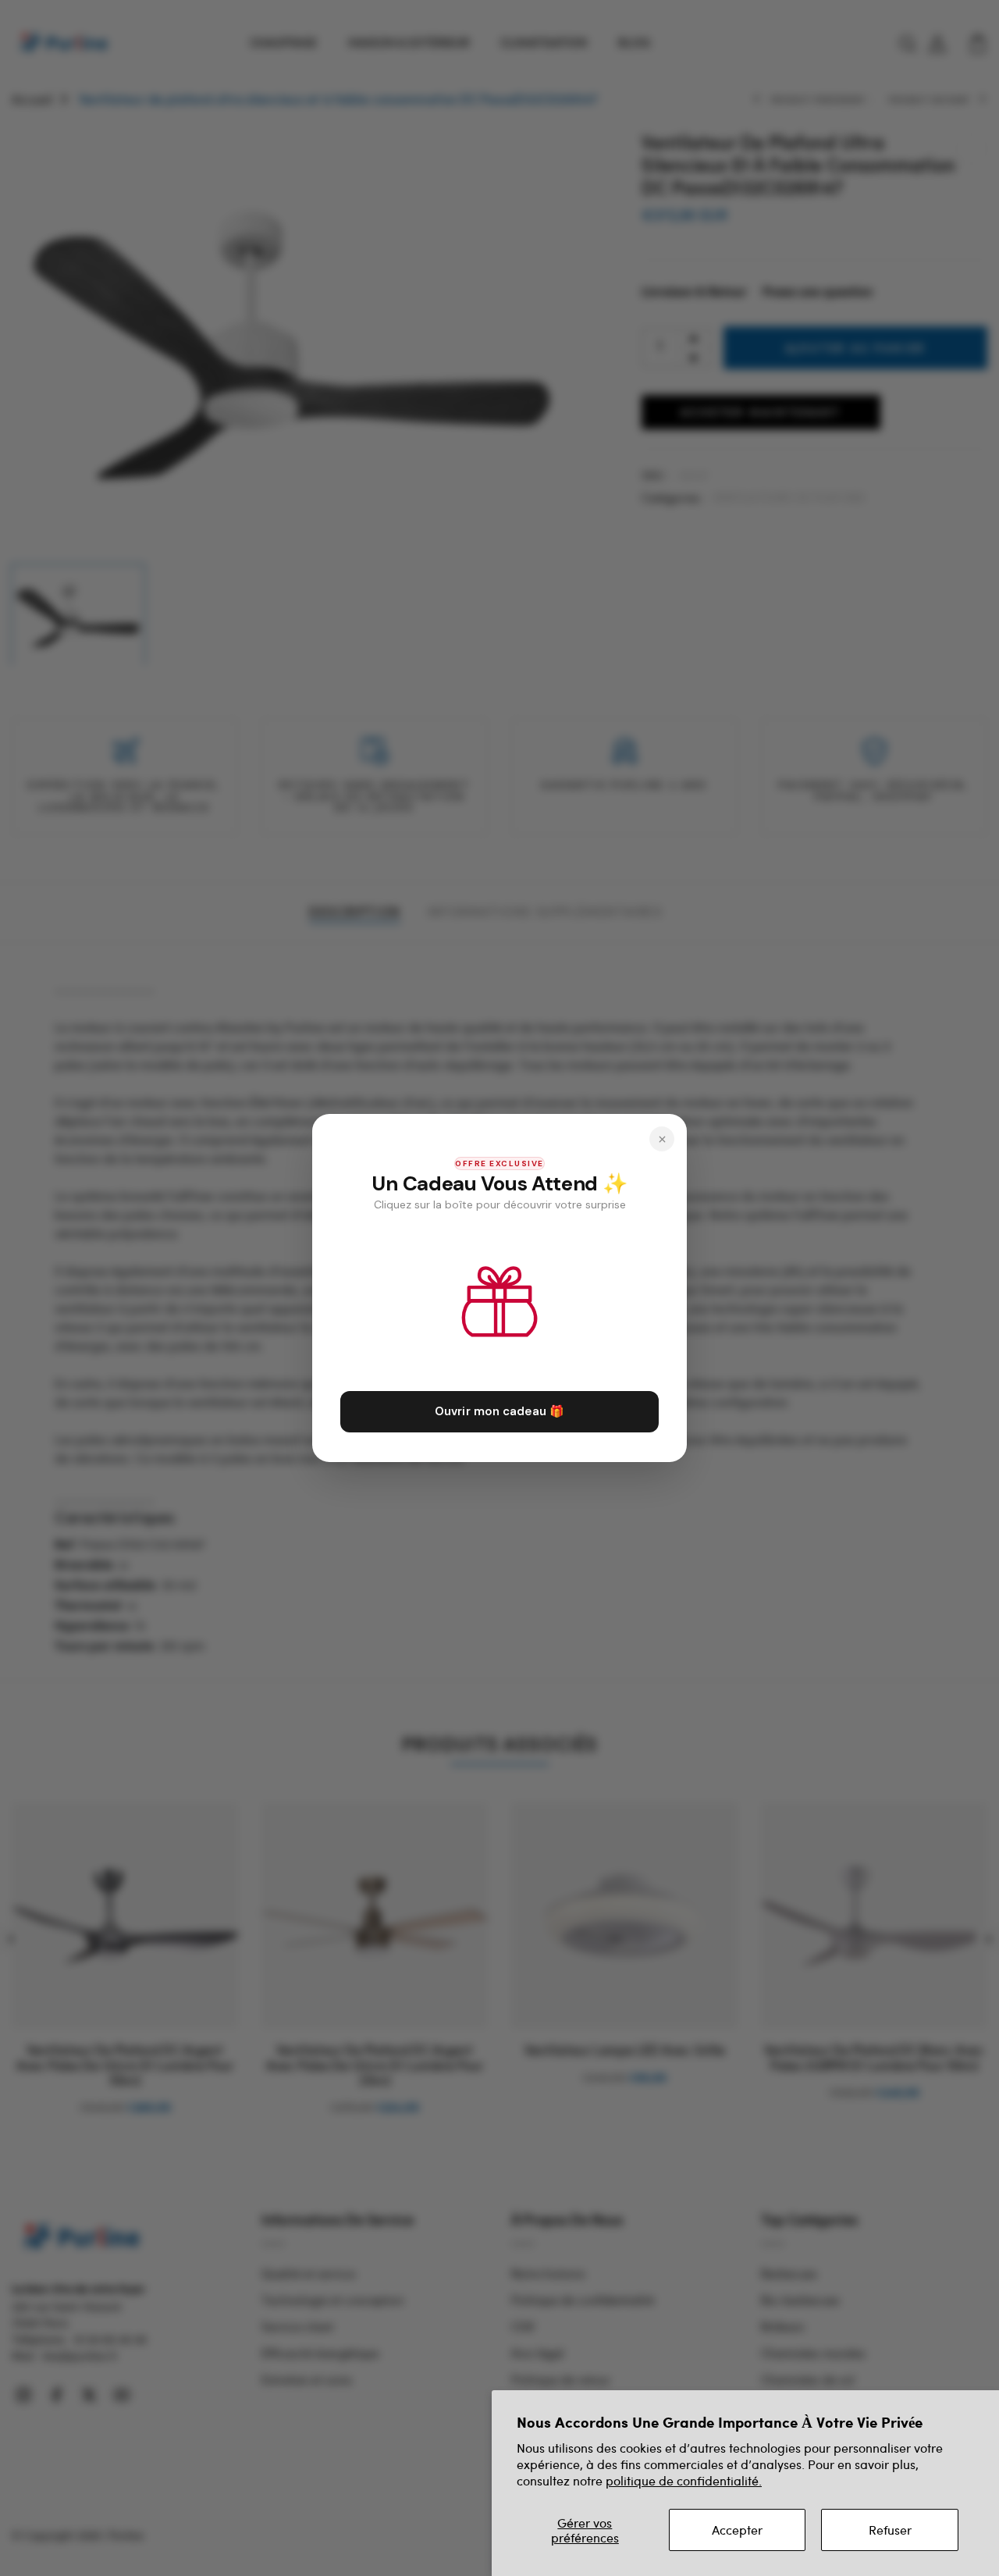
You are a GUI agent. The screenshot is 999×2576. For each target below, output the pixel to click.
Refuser (890, 2530)
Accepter (737, 2530)
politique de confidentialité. (684, 2480)
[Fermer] (662, 1139)
